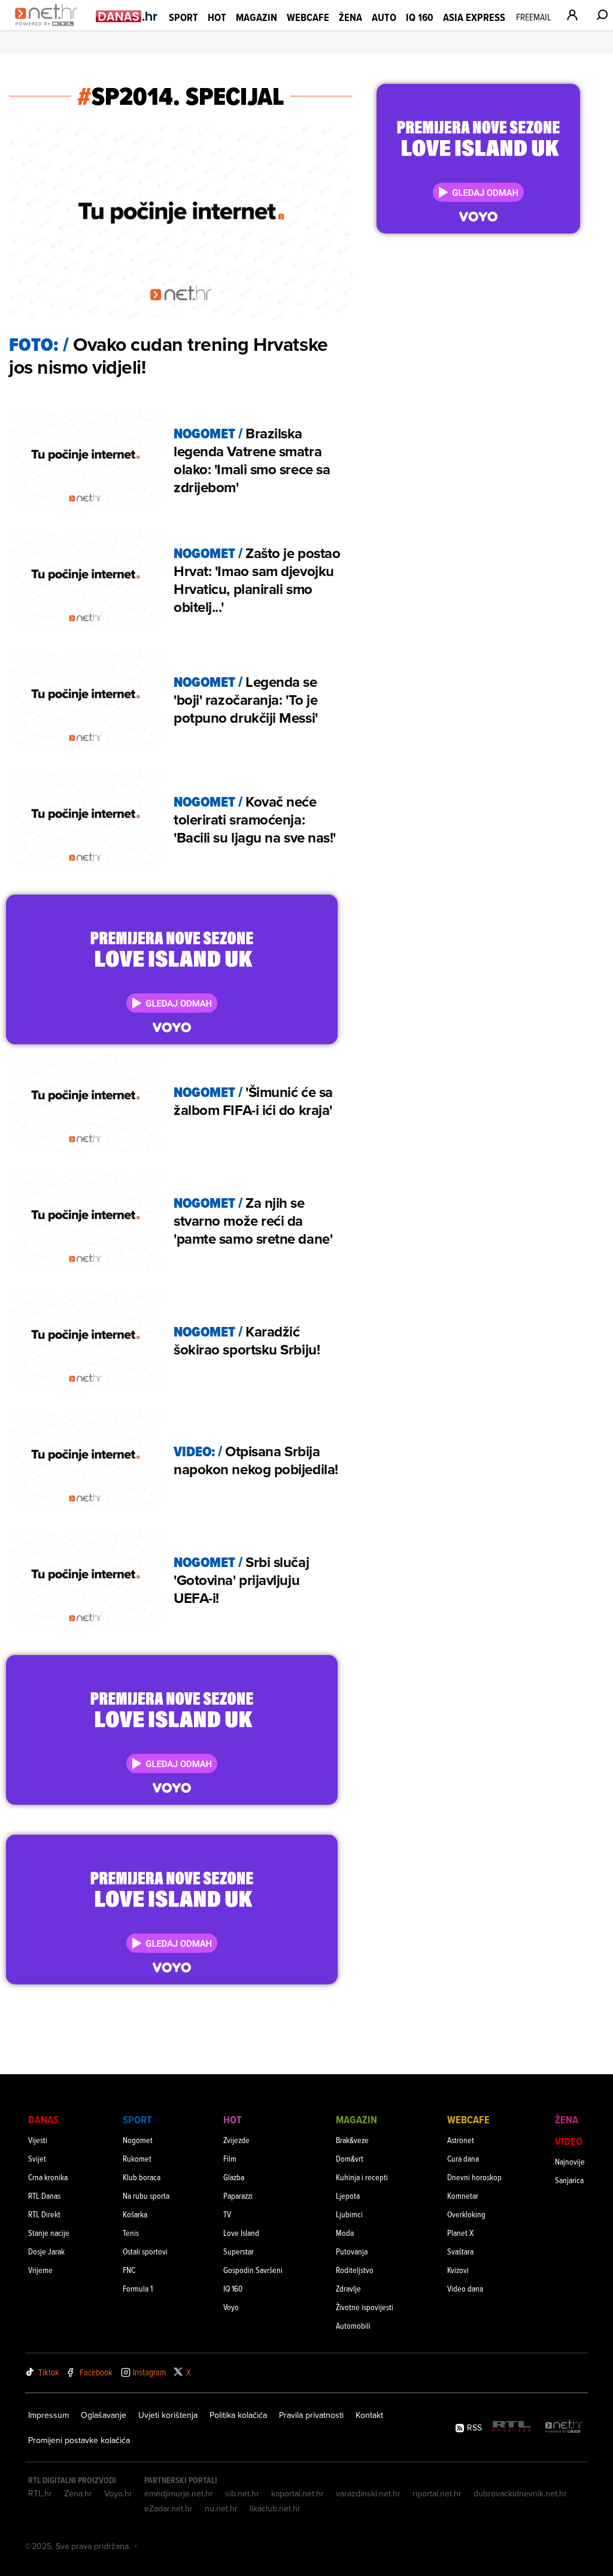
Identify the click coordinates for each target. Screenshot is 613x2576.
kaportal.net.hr (298, 2493)
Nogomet (138, 2140)
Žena (350, 17)
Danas (43, 2119)
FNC (129, 2270)
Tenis (131, 2233)
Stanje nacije (49, 2233)
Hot (217, 17)
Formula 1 (138, 2288)
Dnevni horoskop (474, 2177)
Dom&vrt (350, 2158)
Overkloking (466, 2214)
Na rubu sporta (146, 2195)
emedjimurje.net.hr (179, 2493)
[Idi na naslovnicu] (49, 28)
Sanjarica (569, 2180)
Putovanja (352, 2251)
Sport (183, 17)
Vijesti (38, 2140)
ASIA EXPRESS (474, 17)
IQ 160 (420, 17)
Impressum (48, 2415)
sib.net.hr (242, 2493)
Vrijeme (40, 2270)
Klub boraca (142, 2177)
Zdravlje (348, 2288)
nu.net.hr (221, 2508)
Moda (345, 2233)
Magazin (257, 17)
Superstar (239, 2251)
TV (227, 2214)
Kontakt (369, 2415)
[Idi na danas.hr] (127, 16)
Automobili (353, 2325)
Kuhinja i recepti (362, 2177)
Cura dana (463, 2158)
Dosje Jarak (46, 2251)
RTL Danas (44, 2195)
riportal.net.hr (437, 2493)
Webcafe (308, 17)
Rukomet (137, 2158)
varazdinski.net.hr (368, 2493)
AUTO (384, 17)
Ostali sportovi (145, 2251)
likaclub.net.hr (275, 2508)
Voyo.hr (118, 2493)
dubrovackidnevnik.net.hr (520, 2493)
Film (230, 2158)
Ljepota (348, 2195)
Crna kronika (48, 2177)
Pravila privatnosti (311, 2415)
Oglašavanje (104, 2415)
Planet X (460, 2233)
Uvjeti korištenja (168, 2415)
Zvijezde (236, 2140)
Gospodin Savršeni (253, 2270)
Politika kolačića (238, 2415)
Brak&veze (352, 2140)
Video (569, 2141)
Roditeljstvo (355, 2270)
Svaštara (460, 2251)
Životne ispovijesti (365, 2307)
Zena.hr (78, 2493)
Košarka (135, 2214)
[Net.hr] (564, 2427)
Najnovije (570, 2161)
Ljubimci (349, 2214)
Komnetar (463, 2195)
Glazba (234, 2177)
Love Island (241, 2233)
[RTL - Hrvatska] (512, 2427)
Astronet (461, 2140)
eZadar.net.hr (169, 2508)
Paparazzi (238, 2195)
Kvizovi (458, 2270)
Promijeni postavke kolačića (79, 2440)
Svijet (37, 2158)
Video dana (465, 2288)
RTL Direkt (44, 2214)
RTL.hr (40, 2493)
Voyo (231, 2307)
